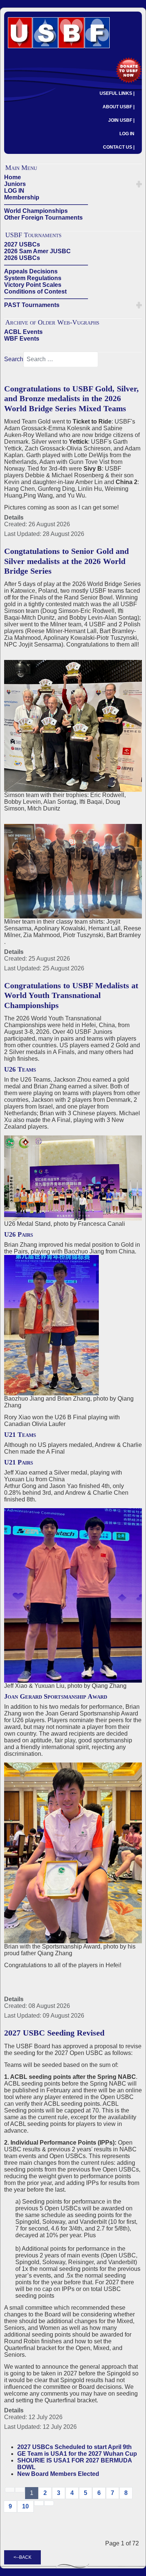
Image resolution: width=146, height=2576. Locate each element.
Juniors (15, 184)
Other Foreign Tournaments (43, 218)
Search (14, 359)
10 (25, 2506)
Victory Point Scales (33, 285)
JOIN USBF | (121, 120)
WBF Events (22, 339)
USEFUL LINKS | (117, 93)
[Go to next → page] (39, 2503)
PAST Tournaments (32, 305)
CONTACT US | (119, 147)
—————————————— (46, 204)
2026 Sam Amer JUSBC (37, 251)
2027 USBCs (22, 244)
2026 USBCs (22, 258)
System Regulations (33, 278)
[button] (139, 184)
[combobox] (61, 359)
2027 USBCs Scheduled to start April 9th (74, 2447)
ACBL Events (23, 332)
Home (13, 177)
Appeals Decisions (31, 271)
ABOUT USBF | (118, 107)
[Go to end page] (49, 2503)
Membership (22, 197)
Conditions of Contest (35, 292)
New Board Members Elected (58, 2474)
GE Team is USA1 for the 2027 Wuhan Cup (77, 2454)
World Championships (36, 211)
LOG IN (127, 134)
